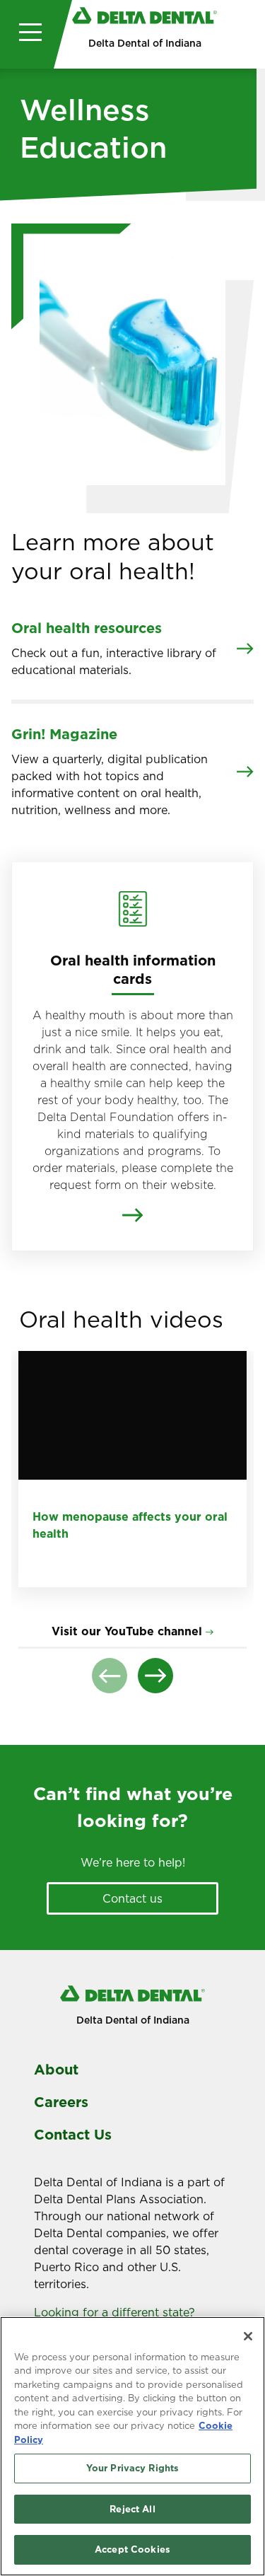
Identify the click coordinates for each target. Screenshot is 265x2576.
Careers (61, 2102)
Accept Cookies (132, 2549)
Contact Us (73, 2135)
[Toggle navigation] (27, 34)
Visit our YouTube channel (127, 1631)
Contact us (132, 1898)
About (56, 2070)
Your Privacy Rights (132, 2468)
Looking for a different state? (116, 2312)
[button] (110, 1676)
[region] (132, 2446)
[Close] (248, 2336)
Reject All (132, 2509)
